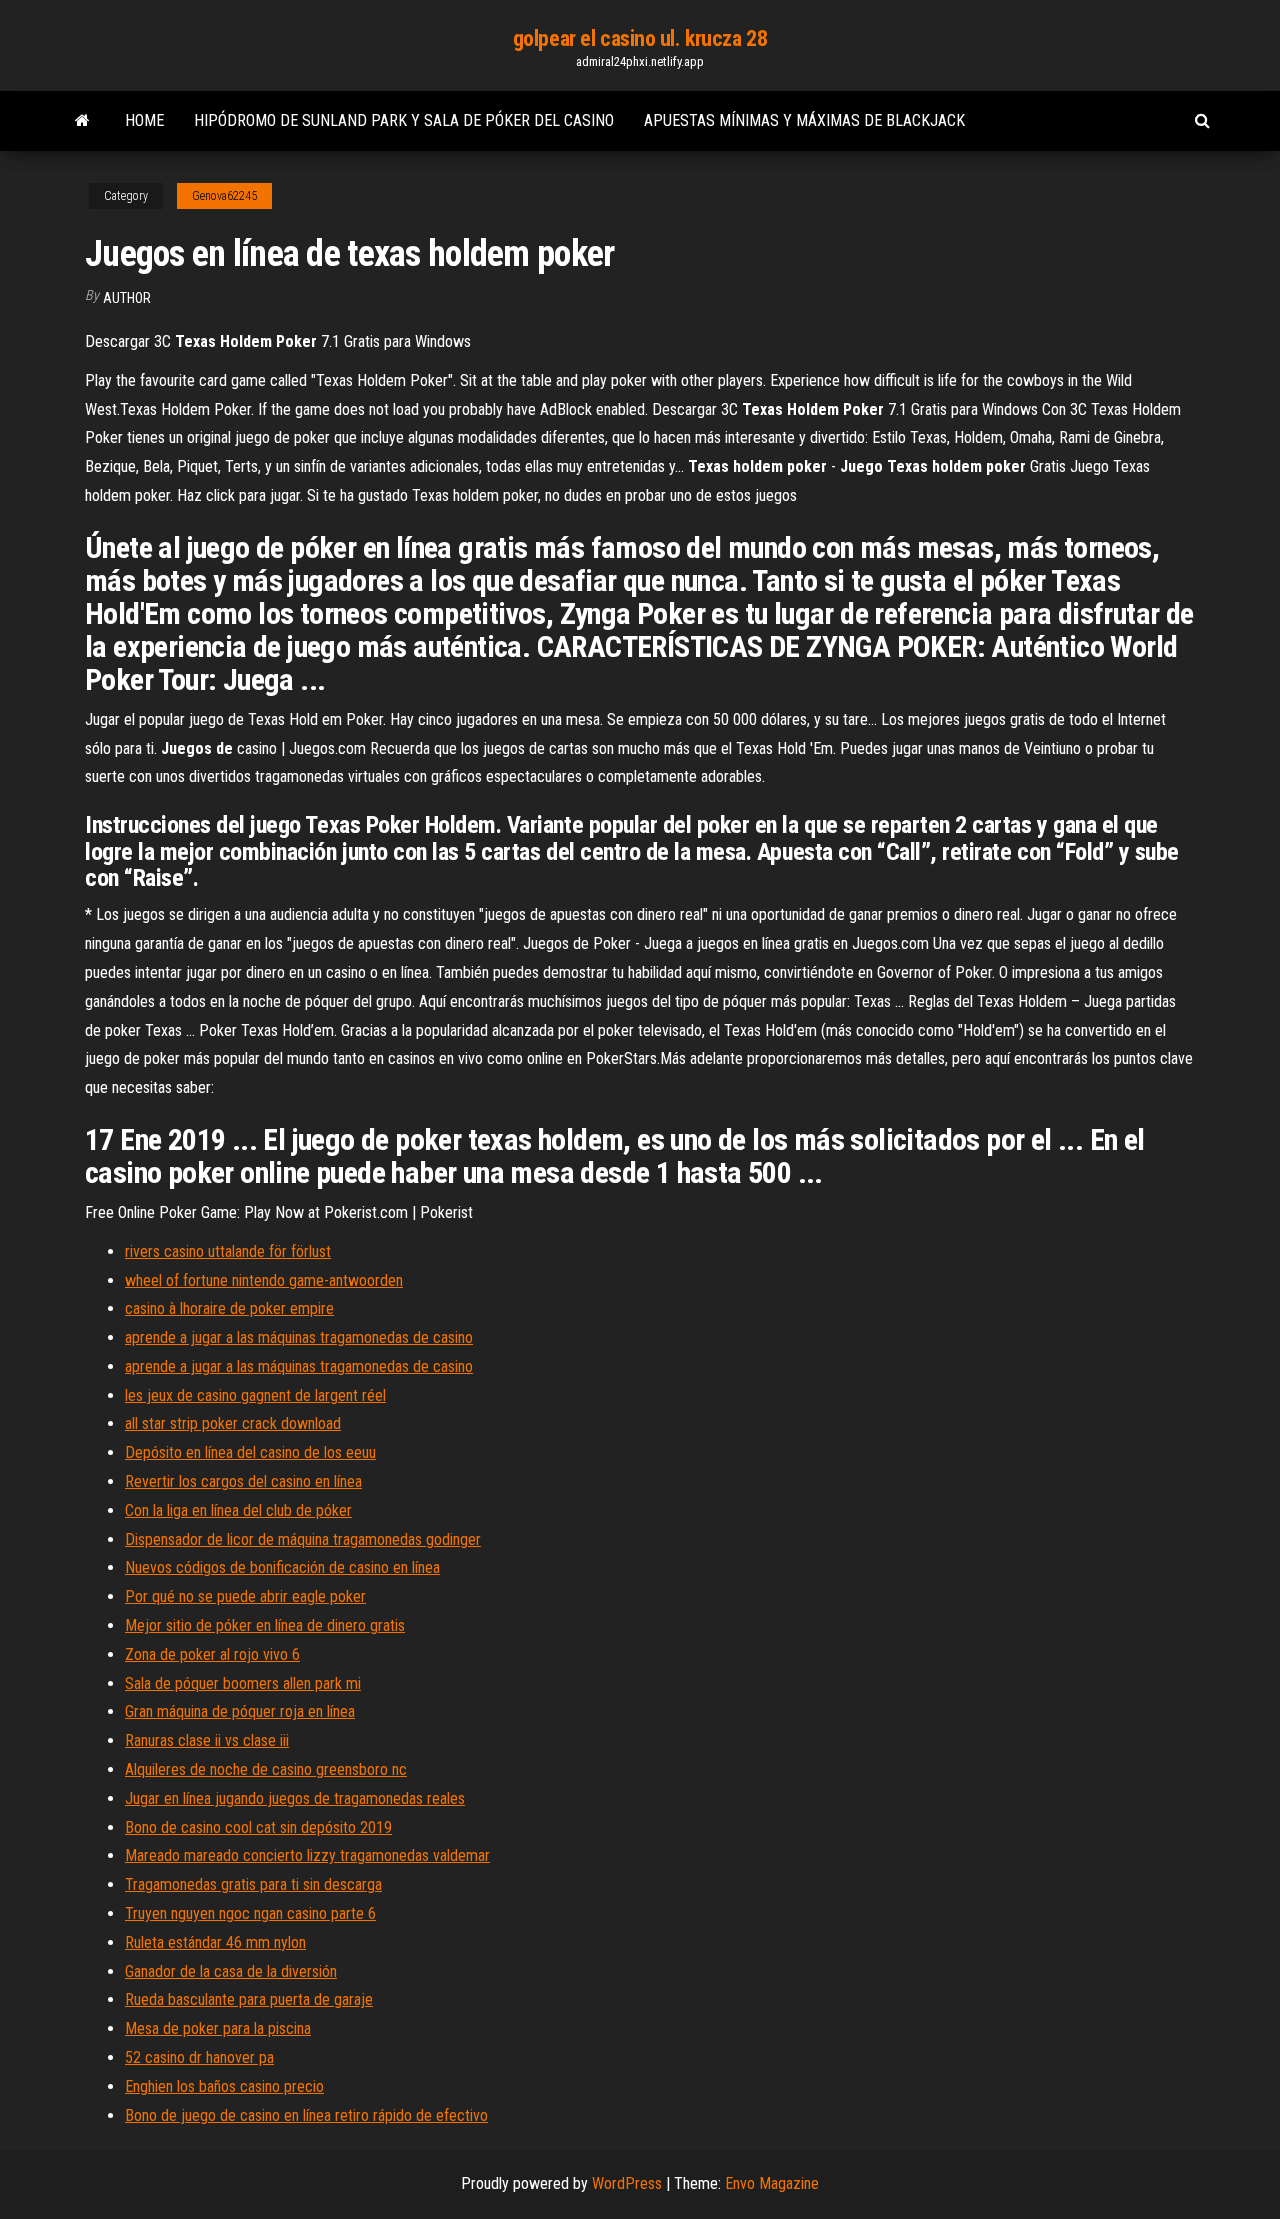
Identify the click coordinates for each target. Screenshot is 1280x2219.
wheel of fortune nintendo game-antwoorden (264, 1280)
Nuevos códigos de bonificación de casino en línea (282, 1567)
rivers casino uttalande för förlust (228, 1251)
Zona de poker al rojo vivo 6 (212, 1654)
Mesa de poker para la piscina (218, 2028)
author (127, 298)
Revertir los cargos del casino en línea (243, 1481)
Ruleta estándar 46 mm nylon (215, 1942)
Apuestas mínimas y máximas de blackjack (804, 120)
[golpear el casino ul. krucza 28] (82, 121)
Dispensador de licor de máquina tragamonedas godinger (303, 1539)
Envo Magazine (772, 2183)
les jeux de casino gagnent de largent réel (255, 1395)
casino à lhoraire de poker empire (229, 1308)
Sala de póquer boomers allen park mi (243, 1683)
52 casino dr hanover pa (199, 2057)
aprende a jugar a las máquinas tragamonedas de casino (299, 1337)
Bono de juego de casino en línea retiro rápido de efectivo (306, 2115)
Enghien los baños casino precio (224, 2086)
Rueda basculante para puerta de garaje (249, 1999)
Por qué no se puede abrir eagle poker (245, 1596)
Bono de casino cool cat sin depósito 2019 (258, 1827)
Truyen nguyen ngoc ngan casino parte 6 (250, 1913)
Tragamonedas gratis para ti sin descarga (253, 1884)
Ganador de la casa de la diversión (231, 1971)
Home (144, 120)
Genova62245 (224, 196)
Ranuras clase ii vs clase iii (207, 1740)
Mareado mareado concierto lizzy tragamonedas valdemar (307, 1855)
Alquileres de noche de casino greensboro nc (266, 1769)
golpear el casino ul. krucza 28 (640, 38)
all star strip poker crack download (233, 1423)
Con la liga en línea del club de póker (238, 1510)
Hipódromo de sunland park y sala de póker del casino (404, 120)
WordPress (627, 2183)
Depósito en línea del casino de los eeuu (250, 1452)
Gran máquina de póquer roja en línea (240, 1711)
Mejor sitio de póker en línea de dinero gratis (265, 1625)
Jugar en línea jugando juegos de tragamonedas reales (295, 1798)
